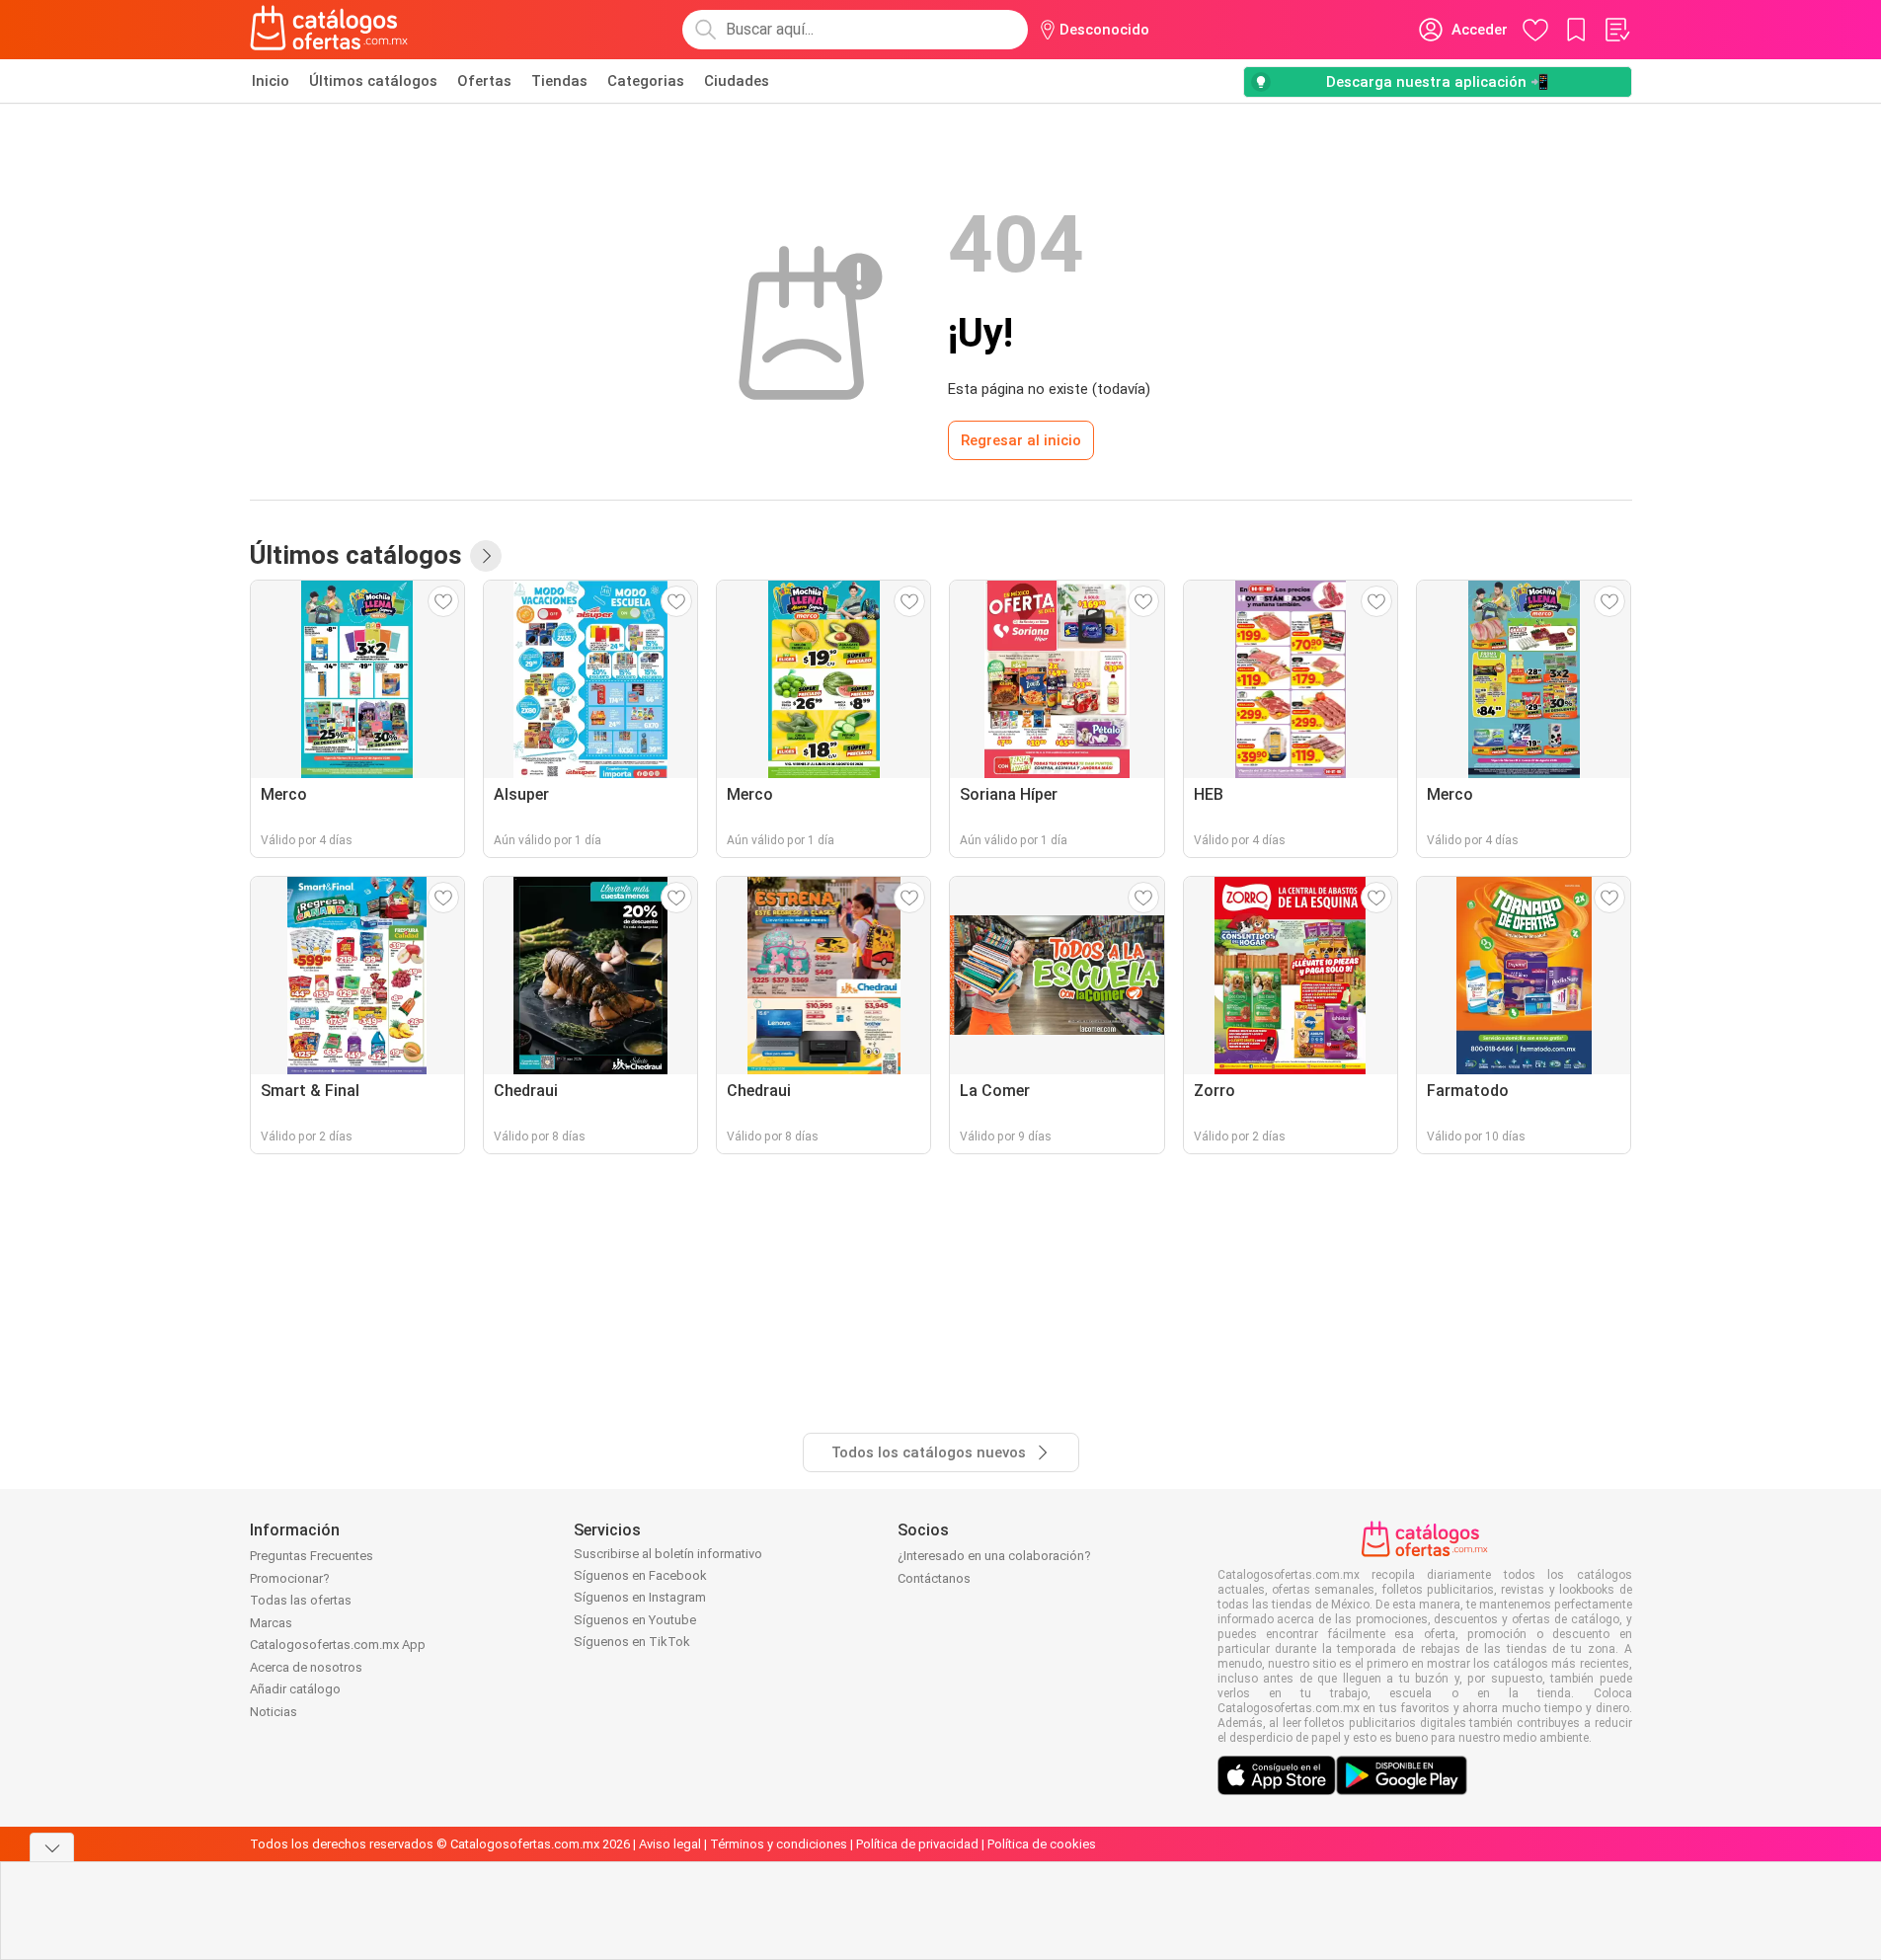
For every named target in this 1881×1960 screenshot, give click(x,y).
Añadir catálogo (295, 1689)
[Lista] (1616, 30)
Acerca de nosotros (306, 1667)
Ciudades (737, 81)
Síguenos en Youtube (635, 1620)
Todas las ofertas (301, 1600)
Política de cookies (1042, 1844)
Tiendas (559, 81)
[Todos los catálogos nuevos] (486, 556)
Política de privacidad (917, 1844)
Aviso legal (670, 1844)
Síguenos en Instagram (640, 1597)
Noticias (274, 1712)
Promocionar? (290, 1578)
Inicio (271, 81)
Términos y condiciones (779, 1844)
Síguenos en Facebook (640, 1575)
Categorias (646, 81)
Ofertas (484, 81)
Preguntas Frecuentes (312, 1556)
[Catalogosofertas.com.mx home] (329, 30)
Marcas (271, 1623)
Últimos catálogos (373, 81)
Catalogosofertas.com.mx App (338, 1645)
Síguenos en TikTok (632, 1642)
